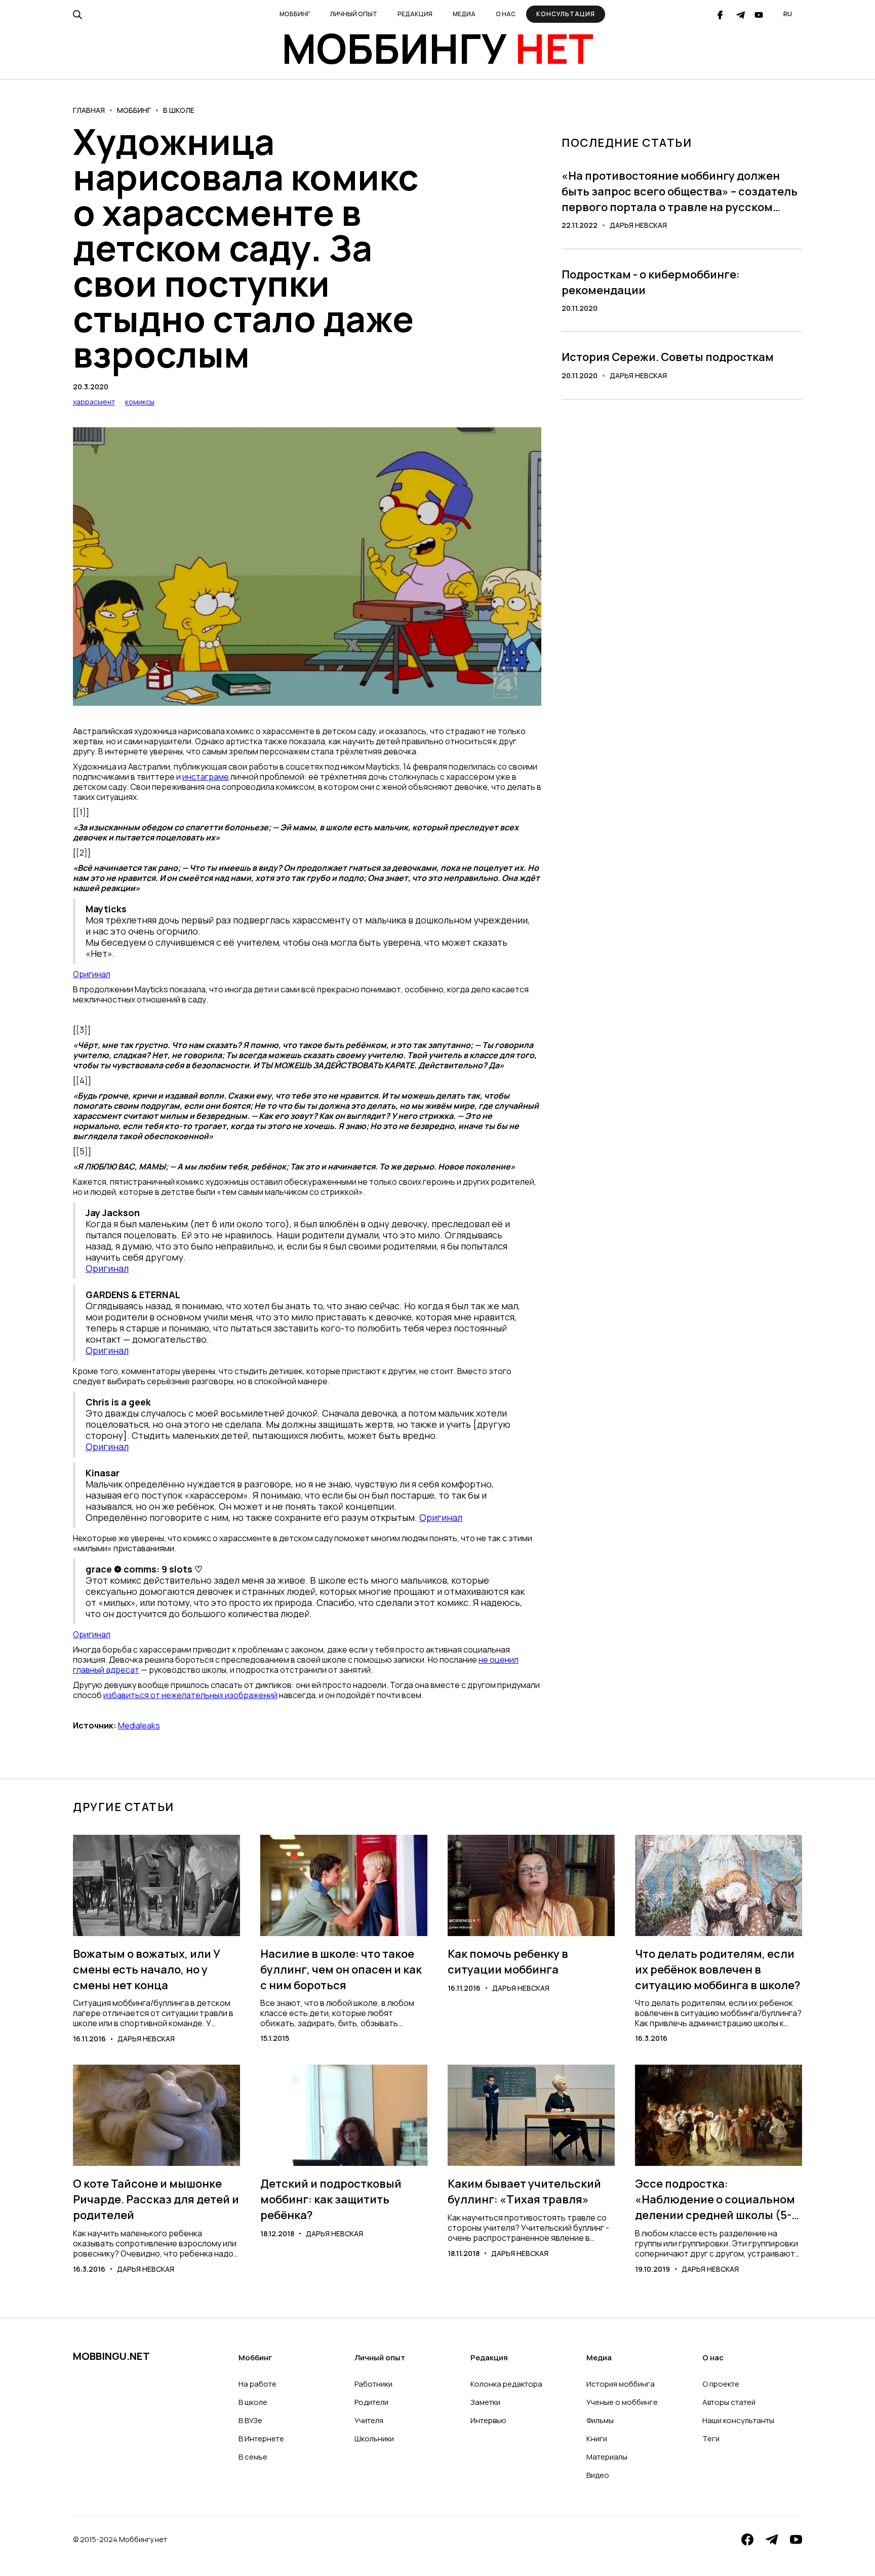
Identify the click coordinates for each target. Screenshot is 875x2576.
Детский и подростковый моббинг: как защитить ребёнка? (331, 2199)
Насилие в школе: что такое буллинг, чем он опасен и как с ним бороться (341, 1969)
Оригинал (92, 974)
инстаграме (206, 777)
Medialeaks (139, 1725)
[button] (295, 14)
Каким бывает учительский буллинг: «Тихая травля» (524, 2191)
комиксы (140, 402)
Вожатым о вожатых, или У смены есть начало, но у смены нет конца (147, 1969)
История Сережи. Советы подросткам (668, 357)
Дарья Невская (638, 225)
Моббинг (134, 110)
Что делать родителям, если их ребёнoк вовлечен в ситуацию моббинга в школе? (718, 1969)
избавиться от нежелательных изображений (190, 1695)
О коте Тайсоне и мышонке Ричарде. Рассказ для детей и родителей (156, 2199)
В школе (179, 110)
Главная (89, 110)
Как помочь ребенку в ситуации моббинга (508, 1962)
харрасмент (94, 402)
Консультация (566, 14)
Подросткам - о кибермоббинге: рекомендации (651, 282)
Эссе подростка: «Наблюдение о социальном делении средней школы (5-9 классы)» (717, 2199)
